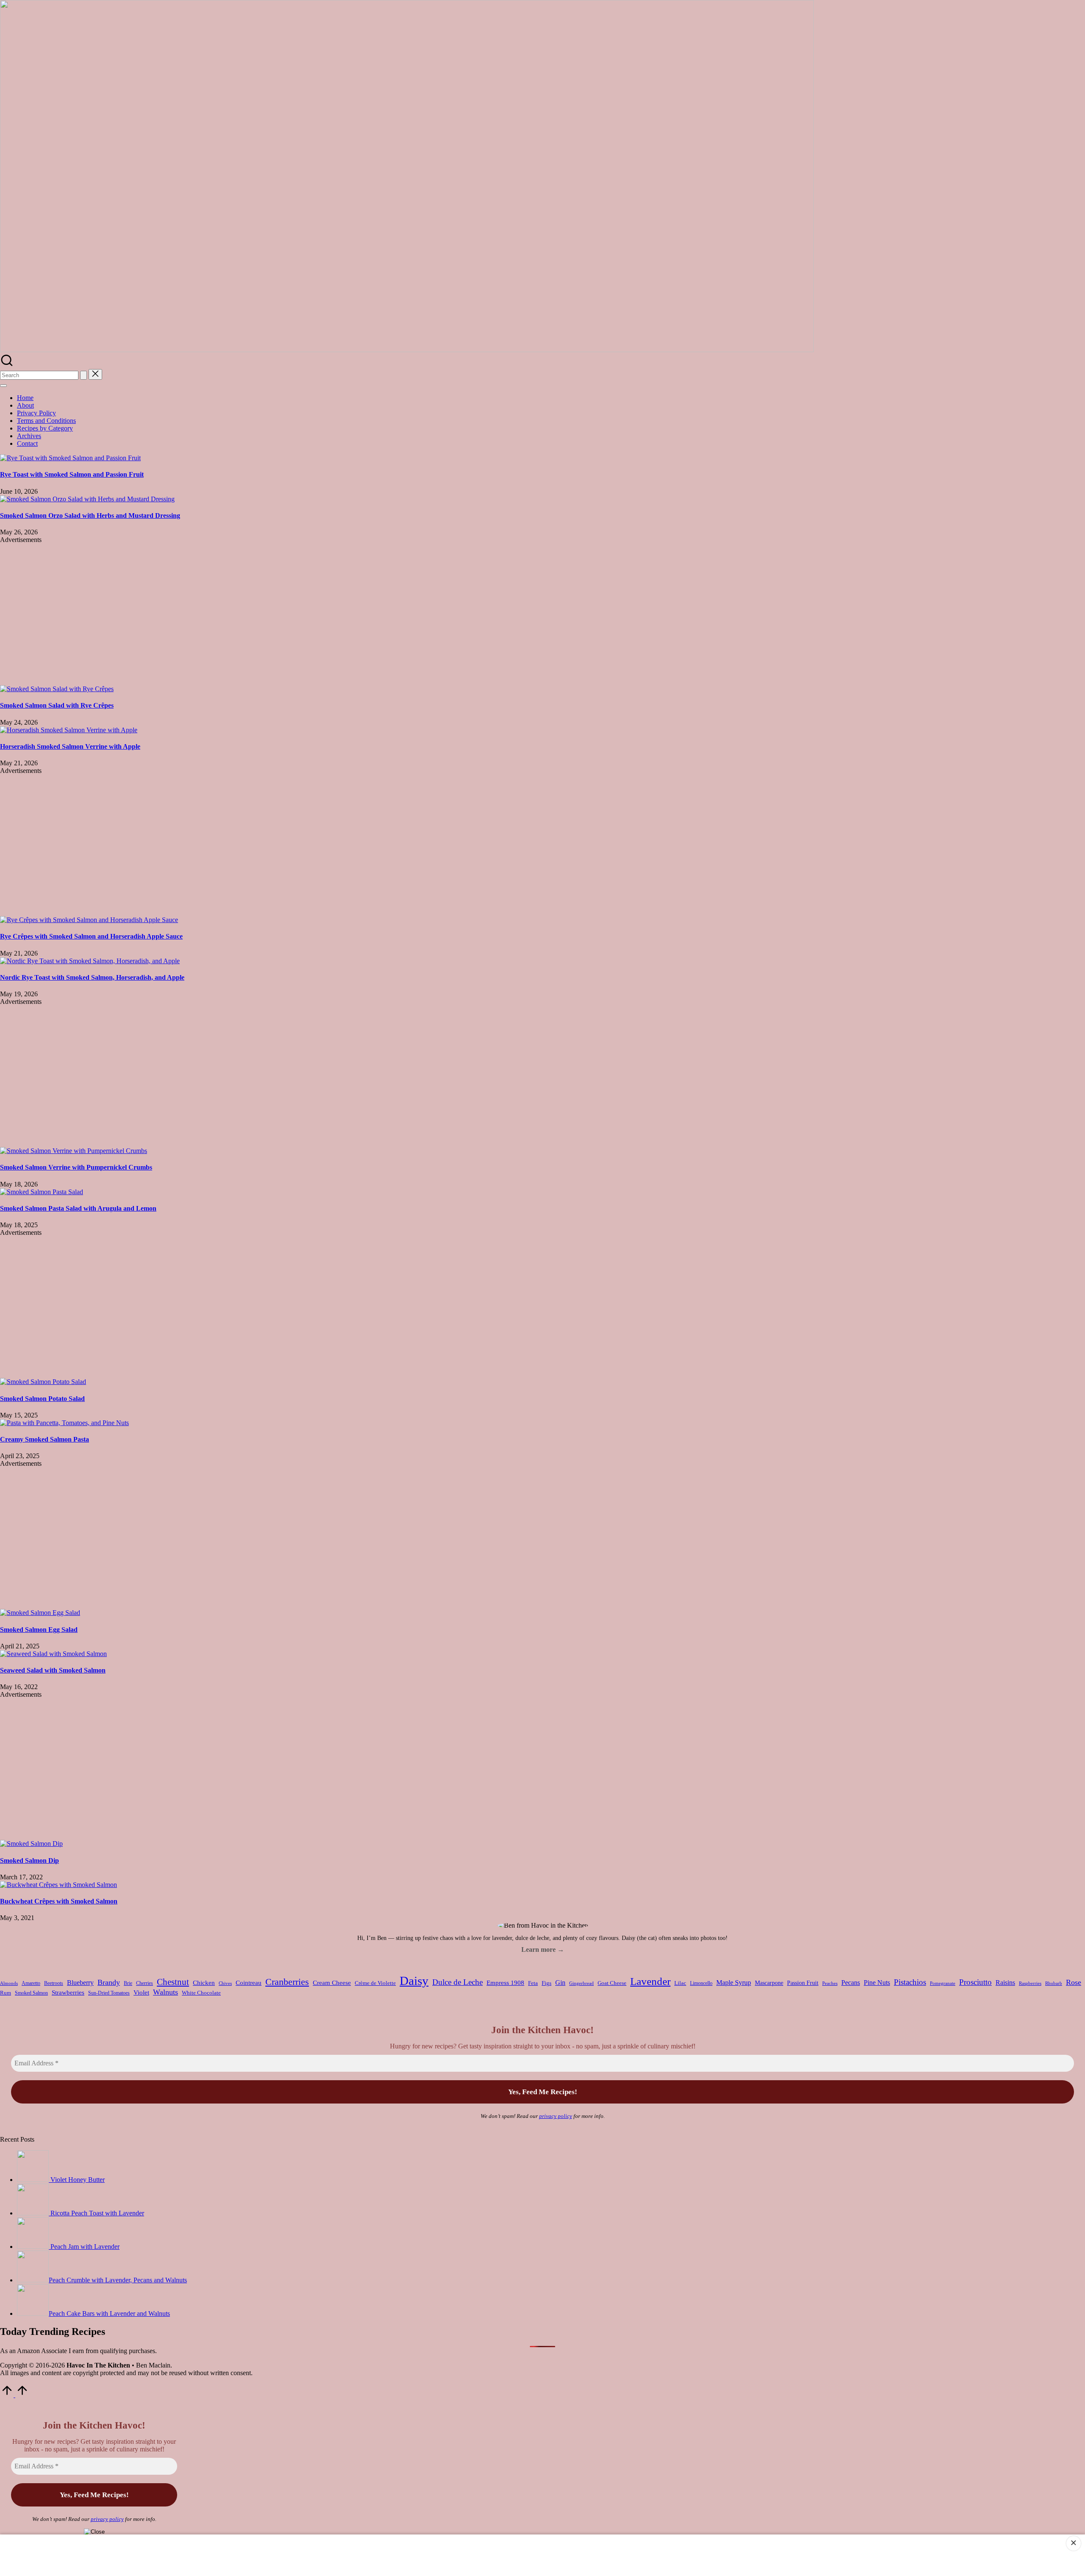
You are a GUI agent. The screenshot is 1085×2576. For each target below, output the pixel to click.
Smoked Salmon (31, 1993)
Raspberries (1030, 1983)
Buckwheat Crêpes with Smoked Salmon (59, 1901)
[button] (83, 375)
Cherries (145, 1983)
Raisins (1005, 1983)
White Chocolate (201, 1993)
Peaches (830, 1983)
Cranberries (287, 1982)
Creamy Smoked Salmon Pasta (45, 1439)
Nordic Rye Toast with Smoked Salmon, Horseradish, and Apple (92, 977)
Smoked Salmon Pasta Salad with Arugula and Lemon (78, 1208)
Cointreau (249, 1983)
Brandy (109, 1982)
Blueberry (80, 1983)
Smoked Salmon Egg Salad (39, 1630)
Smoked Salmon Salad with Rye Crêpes (57, 705)
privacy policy (556, 2116)
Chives (225, 1983)
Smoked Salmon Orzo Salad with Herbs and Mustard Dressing (90, 515)
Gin (560, 1983)
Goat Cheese (612, 1983)
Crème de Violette (375, 1983)
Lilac (680, 1983)
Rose (1074, 1982)
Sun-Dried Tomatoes (109, 1993)
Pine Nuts (877, 1983)
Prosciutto (975, 1982)
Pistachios (910, 1982)
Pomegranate (943, 1983)
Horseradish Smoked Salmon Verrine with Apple (70, 746)
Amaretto (31, 1983)
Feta (533, 1983)
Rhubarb (1054, 1983)
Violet (141, 1992)
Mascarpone (769, 1983)
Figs (547, 1983)
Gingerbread (581, 1983)
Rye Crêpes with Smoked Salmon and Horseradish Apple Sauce (91, 936)
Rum (6, 1993)
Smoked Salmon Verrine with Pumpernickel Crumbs (76, 1167)
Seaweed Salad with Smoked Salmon (53, 1670)
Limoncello (701, 1983)
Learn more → (543, 1949)
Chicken (204, 1983)
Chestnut (173, 1982)
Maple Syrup (734, 1983)
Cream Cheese (332, 1983)
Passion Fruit (803, 1983)
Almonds (9, 1983)
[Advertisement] (542, 614)
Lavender (650, 1981)
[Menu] (3, 386)
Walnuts (166, 1992)
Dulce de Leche (458, 1982)
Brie (128, 1983)
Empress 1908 (505, 1983)
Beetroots (54, 1983)
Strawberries (68, 1992)
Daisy (414, 1981)
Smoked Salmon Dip (29, 1860)
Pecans (851, 1983)
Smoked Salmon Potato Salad (42, 1399)
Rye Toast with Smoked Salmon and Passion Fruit (72, 474)
